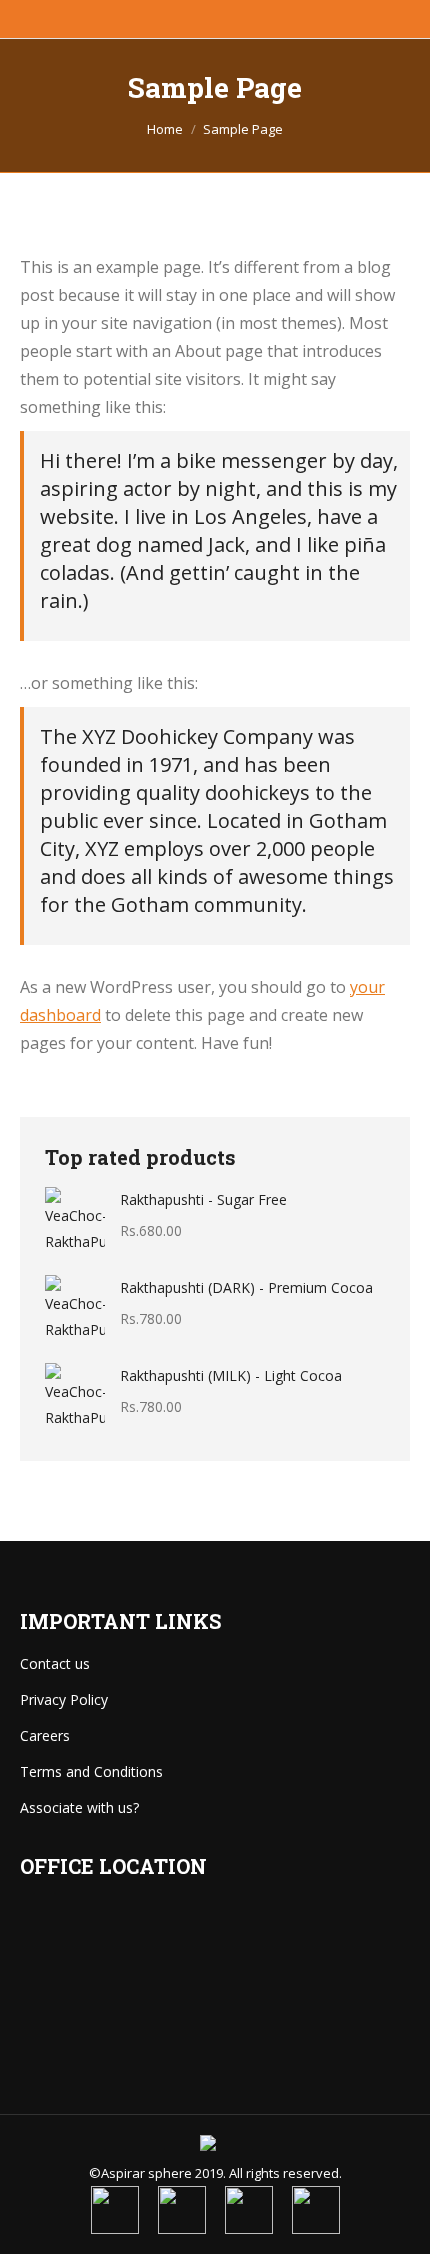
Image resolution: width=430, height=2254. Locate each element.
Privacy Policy (64, 1699)
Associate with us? (79, 1807)
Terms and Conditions (91, 1771)
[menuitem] (115, 2210)
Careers (45, 1735)
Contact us (55, 1663)
